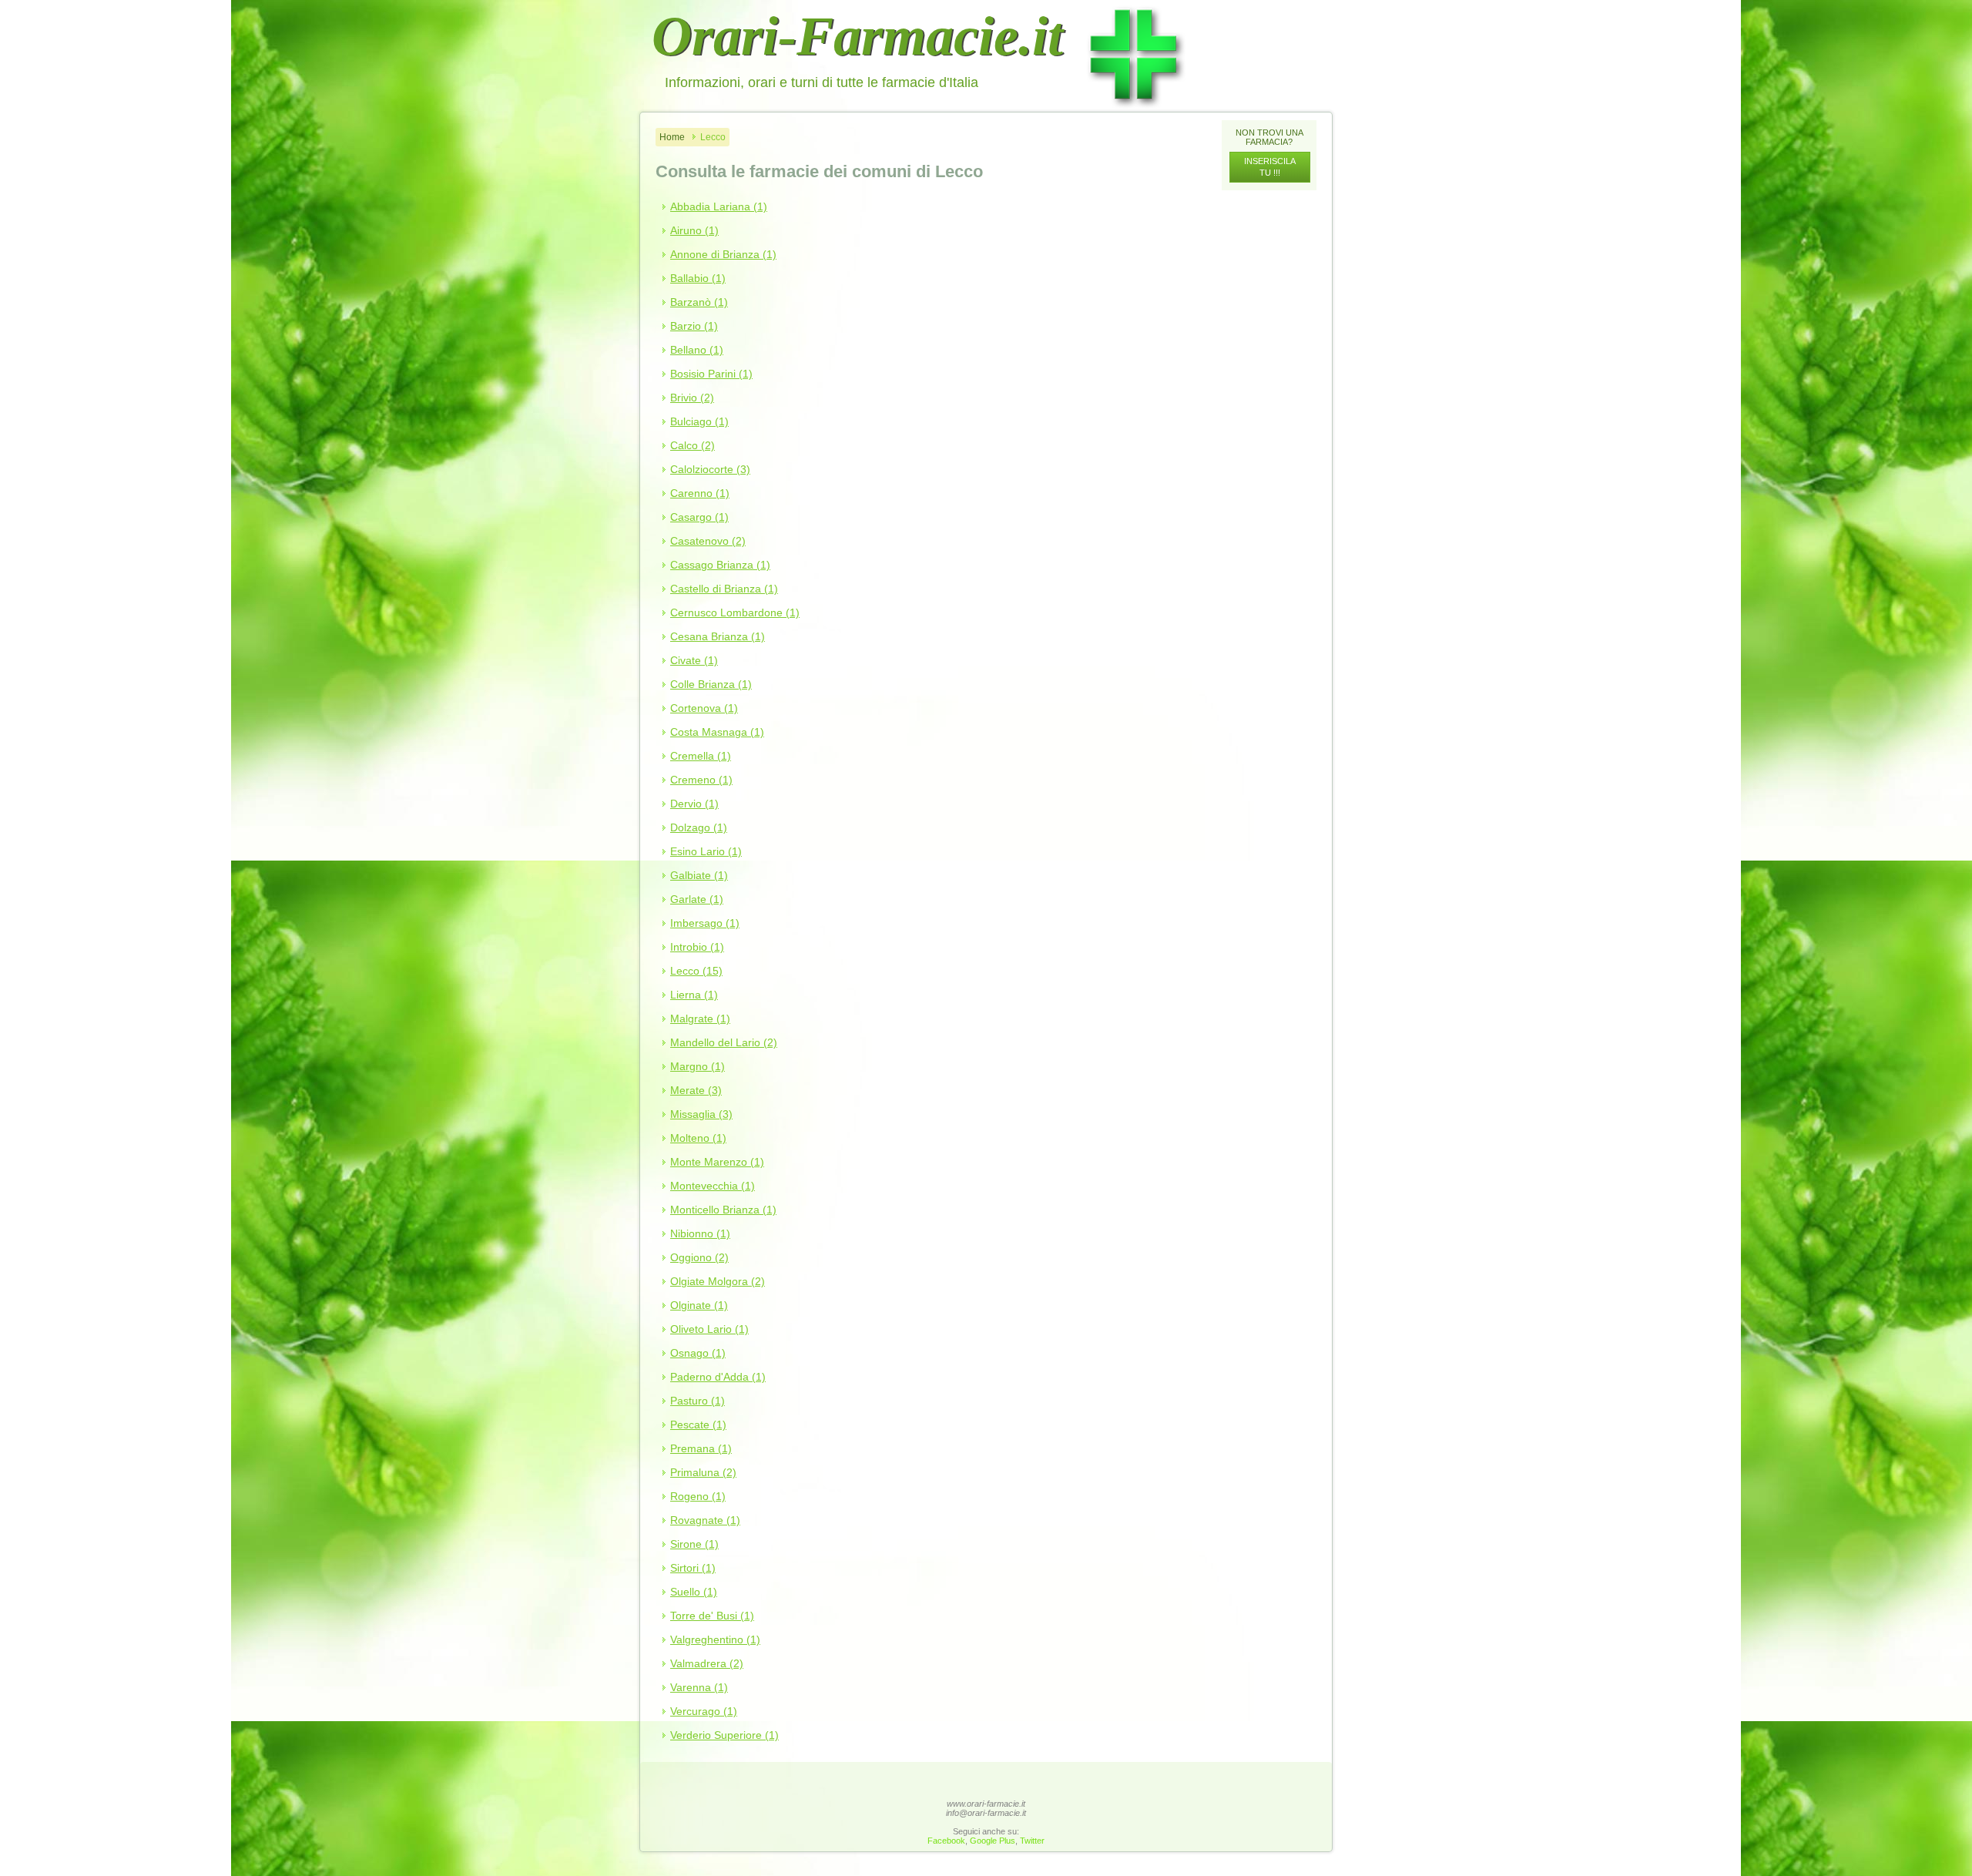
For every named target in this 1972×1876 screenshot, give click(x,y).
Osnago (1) (698, 1353)
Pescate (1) (698, 1425)
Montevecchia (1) (713, 1186)
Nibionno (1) (700, 1233)
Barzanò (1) (699, 302)
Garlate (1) (697, 899)
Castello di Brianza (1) (724, 589)
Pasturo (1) (698, 1401)
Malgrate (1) (700, 1019)
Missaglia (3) (701, 1114)
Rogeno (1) (698, 1496)
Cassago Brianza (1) (720, 565)
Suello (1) (694, 1592)
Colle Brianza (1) (711, 684)
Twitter (1032, 1841)
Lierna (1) (694, 995)
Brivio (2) (692, 398)
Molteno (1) (698, 1138)
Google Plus (993, 1841)
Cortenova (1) (704, 708)
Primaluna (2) (703, 1472)
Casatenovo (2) (708, 541)
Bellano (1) (697, 350)
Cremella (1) (701, 756)
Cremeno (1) (701, 780)
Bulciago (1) (699, 421)
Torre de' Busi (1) (712, 1616)
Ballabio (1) (698, 278)
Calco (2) (693, 445)
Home (672, 137)
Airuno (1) (694, 230)
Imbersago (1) (705, 923)
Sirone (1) (694, 1544)
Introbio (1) (697, 947)
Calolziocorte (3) (710, 469)
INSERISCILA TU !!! (1270, 167)
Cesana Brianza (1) (718, 636)
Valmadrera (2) (707, 1663)
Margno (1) (698, 1066)
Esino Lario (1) (706, 851)
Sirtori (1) (693, 1568)
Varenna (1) (699, 1687)
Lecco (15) (696, 971)
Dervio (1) (694, 804)
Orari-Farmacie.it (857, 36)
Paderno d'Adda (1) (718, 1377)
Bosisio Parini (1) (711, 374)
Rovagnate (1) (705, 1520)
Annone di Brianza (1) (723, 254)
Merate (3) (696, 1090)
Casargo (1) (699, 517)
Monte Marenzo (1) (717, 1162)
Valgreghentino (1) (715, 1639)
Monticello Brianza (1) (723, 1210)
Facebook (946, 1841)
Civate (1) (694, 660)
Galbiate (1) (699, 875)
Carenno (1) (700, 493)
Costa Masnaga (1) (717, 732)
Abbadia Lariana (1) (719, 206)
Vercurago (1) (704, 1711)
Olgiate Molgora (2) (718, 1281)
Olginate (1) (699, 1305)
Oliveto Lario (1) (709, 1329)
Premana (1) (701, 1448)
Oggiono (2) (699, 1257)
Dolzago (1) (699, 827)
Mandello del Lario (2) (724, 1042)
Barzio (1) (694, 326)
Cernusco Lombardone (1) (735, 612)
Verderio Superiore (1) (724, 1735)
